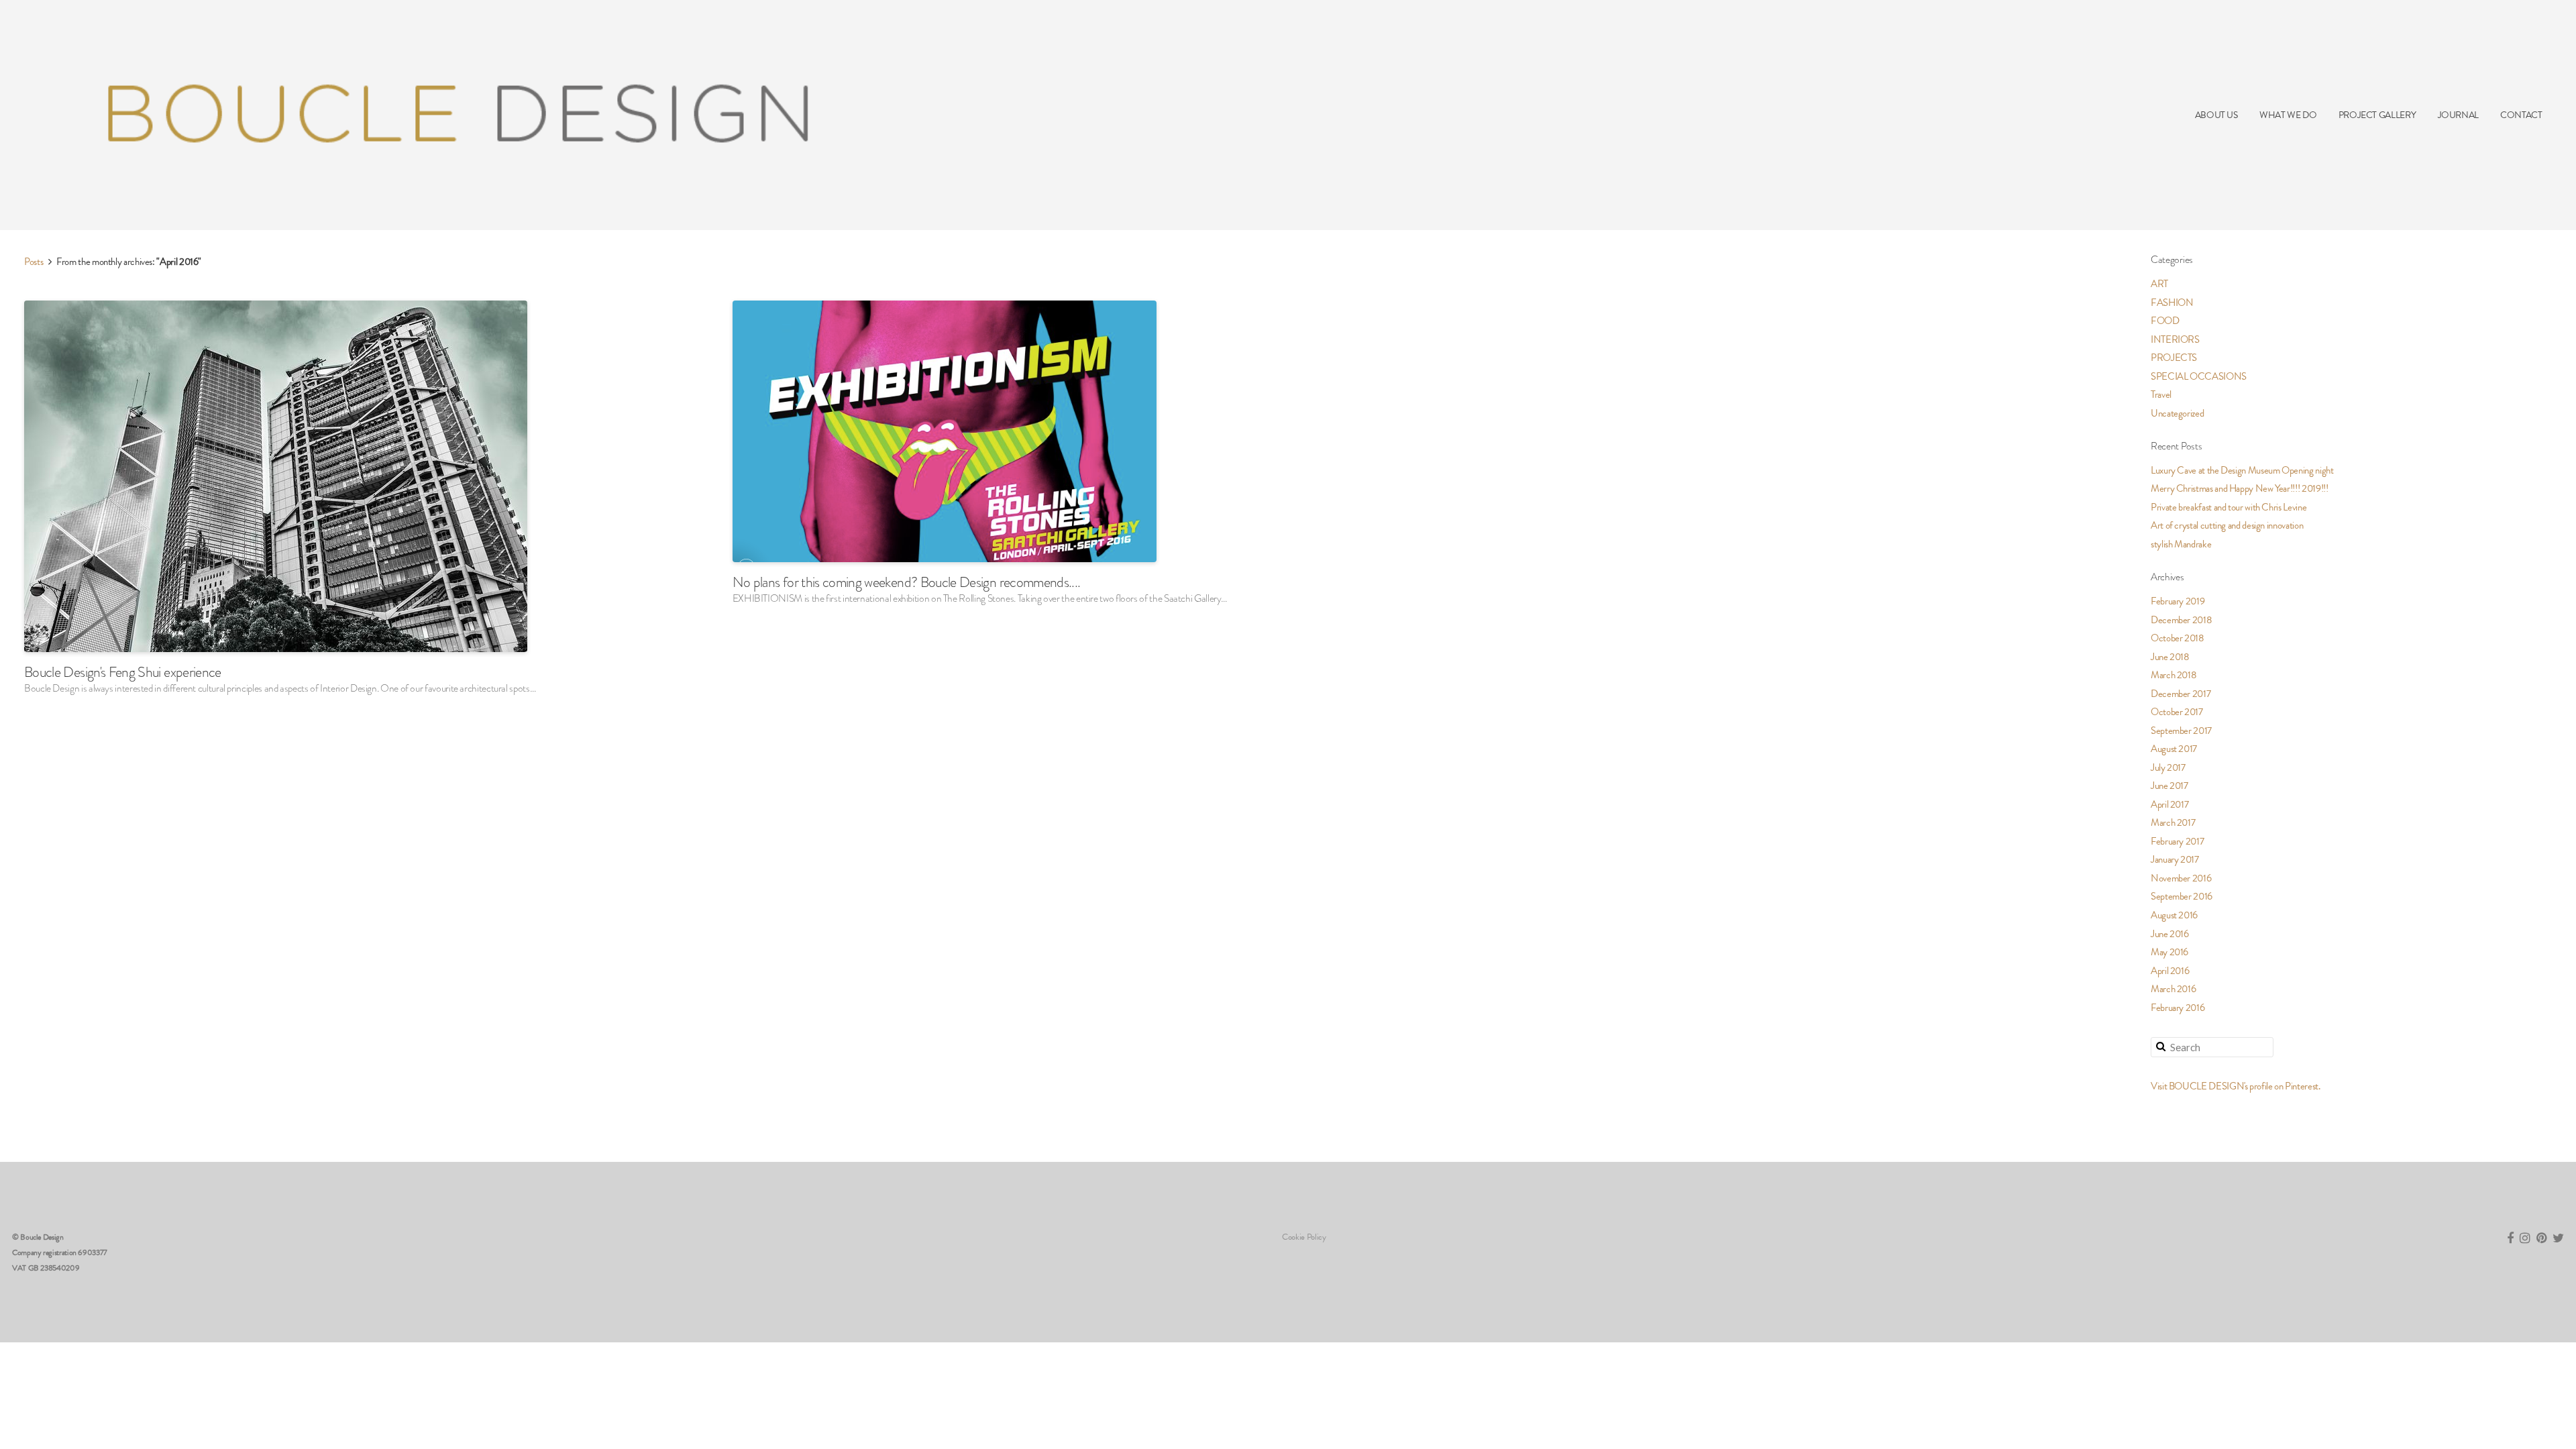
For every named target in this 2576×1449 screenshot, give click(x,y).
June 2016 (2170, 934)
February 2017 (2177, 841)
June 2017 (2169, 786)
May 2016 (2169, 952)
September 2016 (2182, 896)
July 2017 (2168, 767)
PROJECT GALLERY (2377, 115)
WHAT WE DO (2288, 115)
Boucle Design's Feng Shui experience (123, 672)
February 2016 (2178, 1008)
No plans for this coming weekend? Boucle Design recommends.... (907, 582)
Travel (2161, 394)
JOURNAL (2458, 115)
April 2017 (2169, 804)
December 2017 (2181, 694)
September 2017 (2181, 731)
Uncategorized (2177, 413)
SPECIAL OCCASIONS (2199, 376)
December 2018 (2181, 620)
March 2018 (2173, 675)
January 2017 (2175, 859)
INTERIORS (2175, 339)
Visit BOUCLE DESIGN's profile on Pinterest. (2236, 1086)
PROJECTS (2174, 358)
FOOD (2165, 321)
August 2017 (2174, 749)
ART (2159, 284)
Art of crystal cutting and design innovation (2227, 525)
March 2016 (2173, 989)
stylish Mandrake (2181, 544)
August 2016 (2174, 915)
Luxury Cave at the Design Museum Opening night (2242, 470)
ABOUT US (2216, 115)
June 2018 (2170, 657)
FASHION (2172, 303)
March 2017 (2173, 822)
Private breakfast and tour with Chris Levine (2229, 507)
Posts (34, 262)
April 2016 (2170, 971)
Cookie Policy (1304, 1237)
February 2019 (2178, 601)
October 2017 (2177, 712)
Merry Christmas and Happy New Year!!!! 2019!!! (2239, 488)
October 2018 (2178, 638)
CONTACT (2521, 115)
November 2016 (2181, 878)
